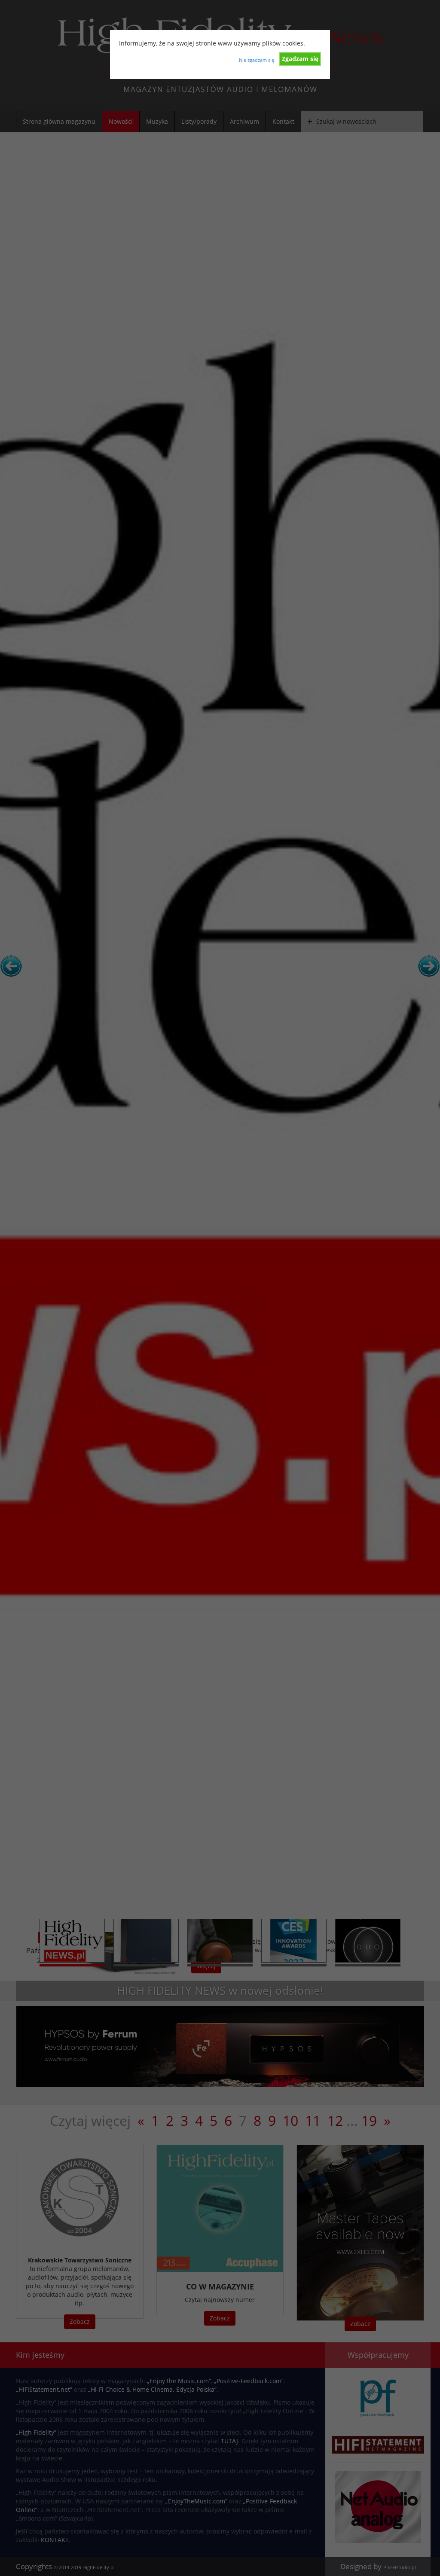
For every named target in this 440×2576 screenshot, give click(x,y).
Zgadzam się (300, 59)
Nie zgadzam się (257, 60)
